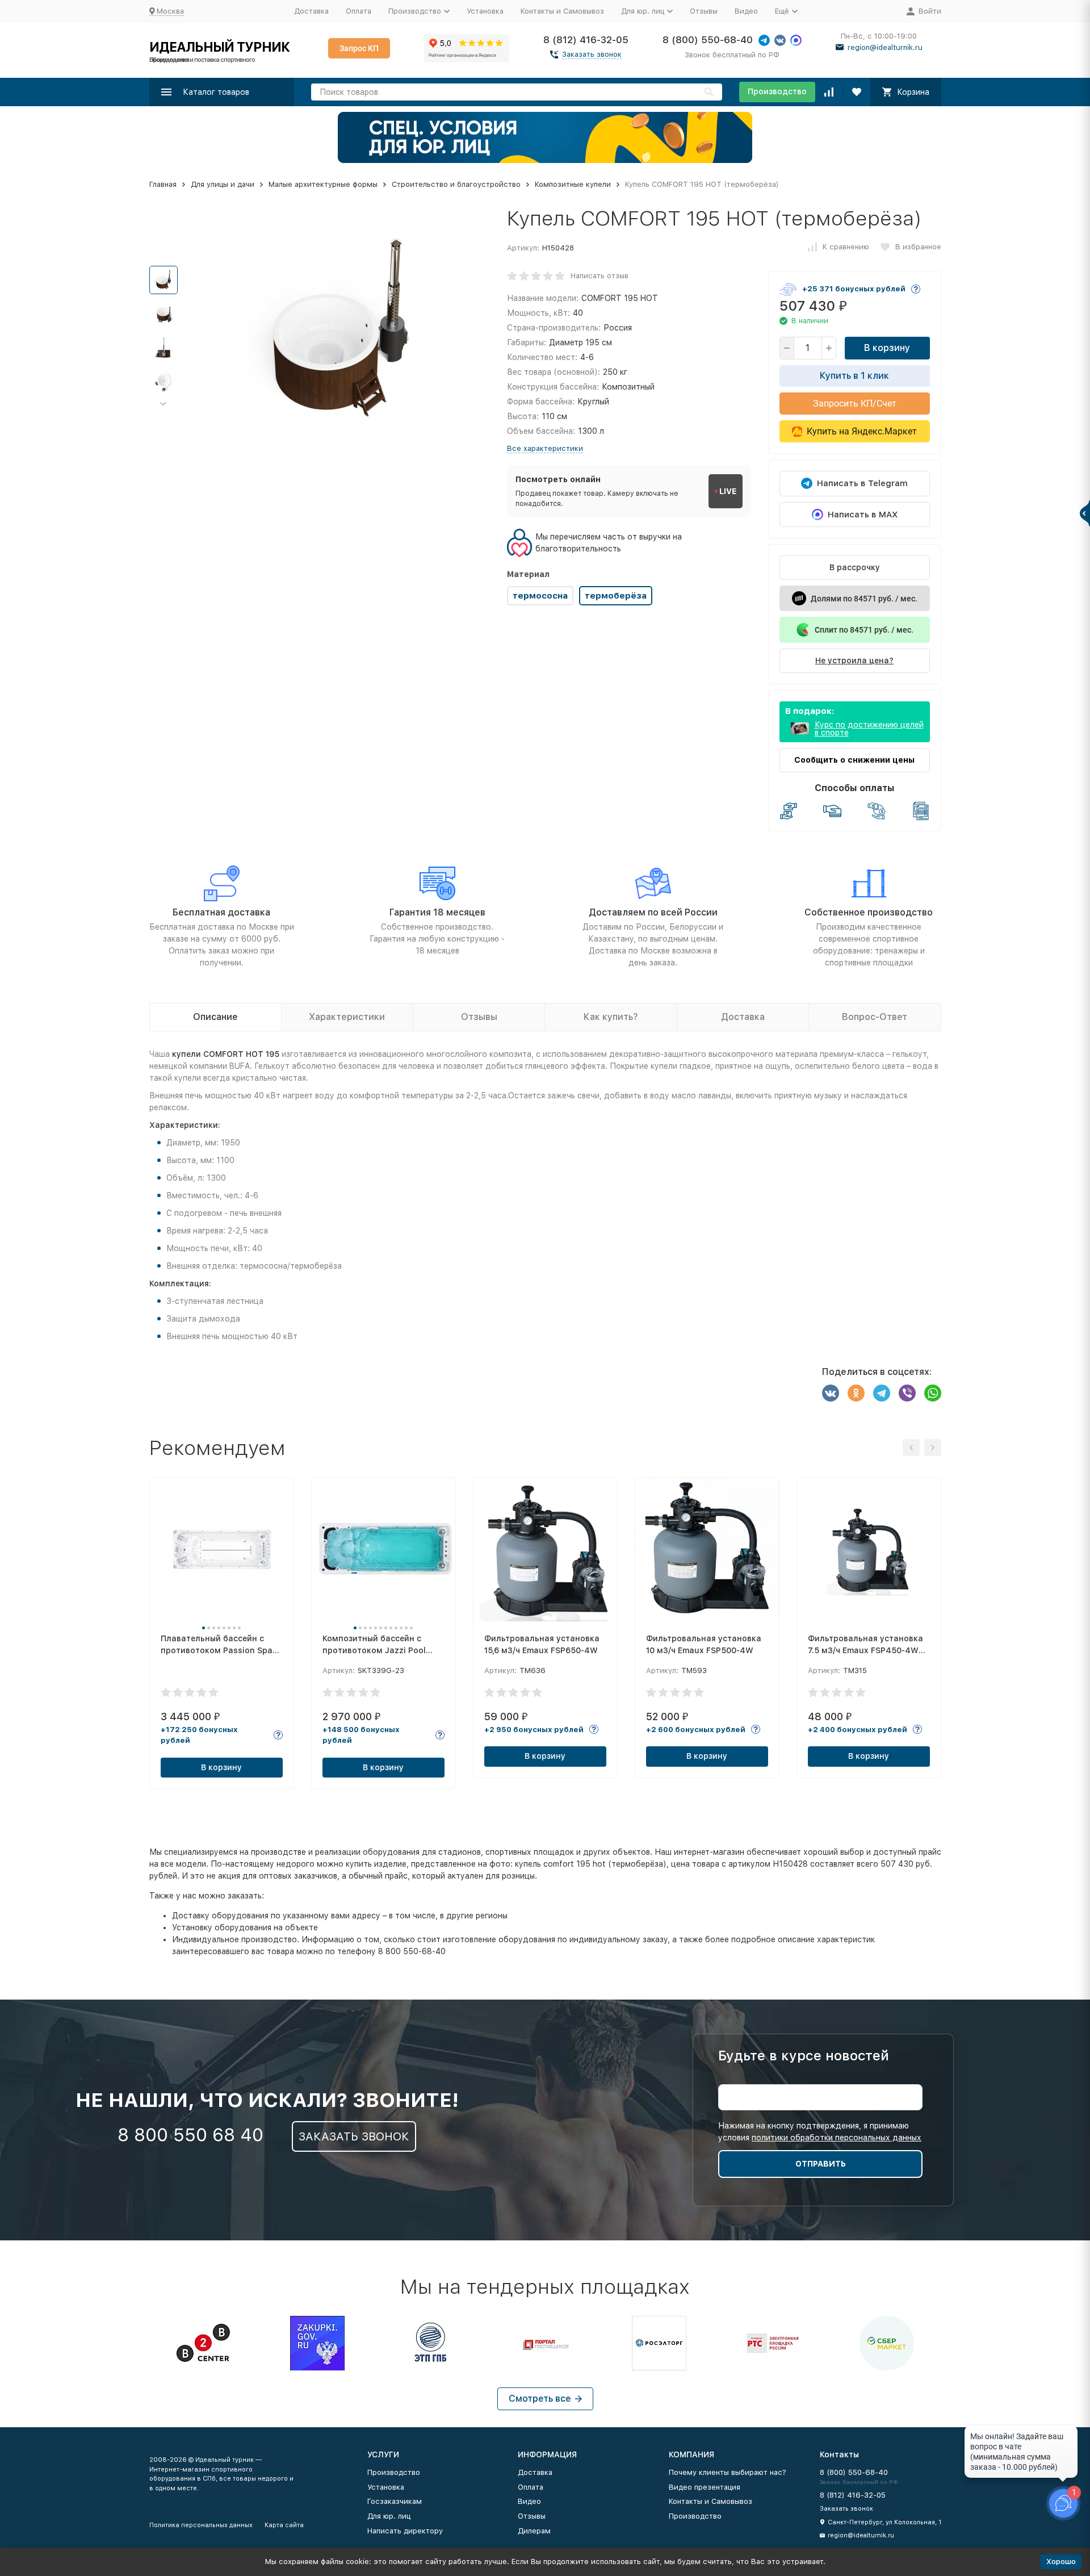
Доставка (311, 11)
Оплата (359, 11)
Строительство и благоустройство (456, 184)
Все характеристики (545, 448)
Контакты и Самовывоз (562, 11)
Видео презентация (705, 2487)
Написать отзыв (599, 276)
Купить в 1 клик (854, 376)
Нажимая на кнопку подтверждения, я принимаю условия (820, 2132)
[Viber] (907, 1393)
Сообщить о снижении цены (854, 760)
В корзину (887, 348)
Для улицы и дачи (223, 184)
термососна (540, 596)
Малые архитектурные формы (323, 184)
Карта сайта (284, 2525)
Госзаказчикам (395, 2501)
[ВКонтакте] (831, 1393)
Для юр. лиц (389, 2516)
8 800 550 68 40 (190, 2135)
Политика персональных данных (201, 2525)
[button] (163, 404)
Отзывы (704, 11)
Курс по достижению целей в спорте (869, 729)
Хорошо (1061, 2562)
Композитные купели (573, 184)
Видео (746, 11)
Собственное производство (869, 912)
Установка (485, 11)
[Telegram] (882, 1393)
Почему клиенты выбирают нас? (728, 2472)
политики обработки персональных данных (837, 2138)
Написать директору (405, 2531)
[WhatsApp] (933, 1393)
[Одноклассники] (856, 1393)
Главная (163, 184)
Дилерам (534, 2531)
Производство (777, 91)
